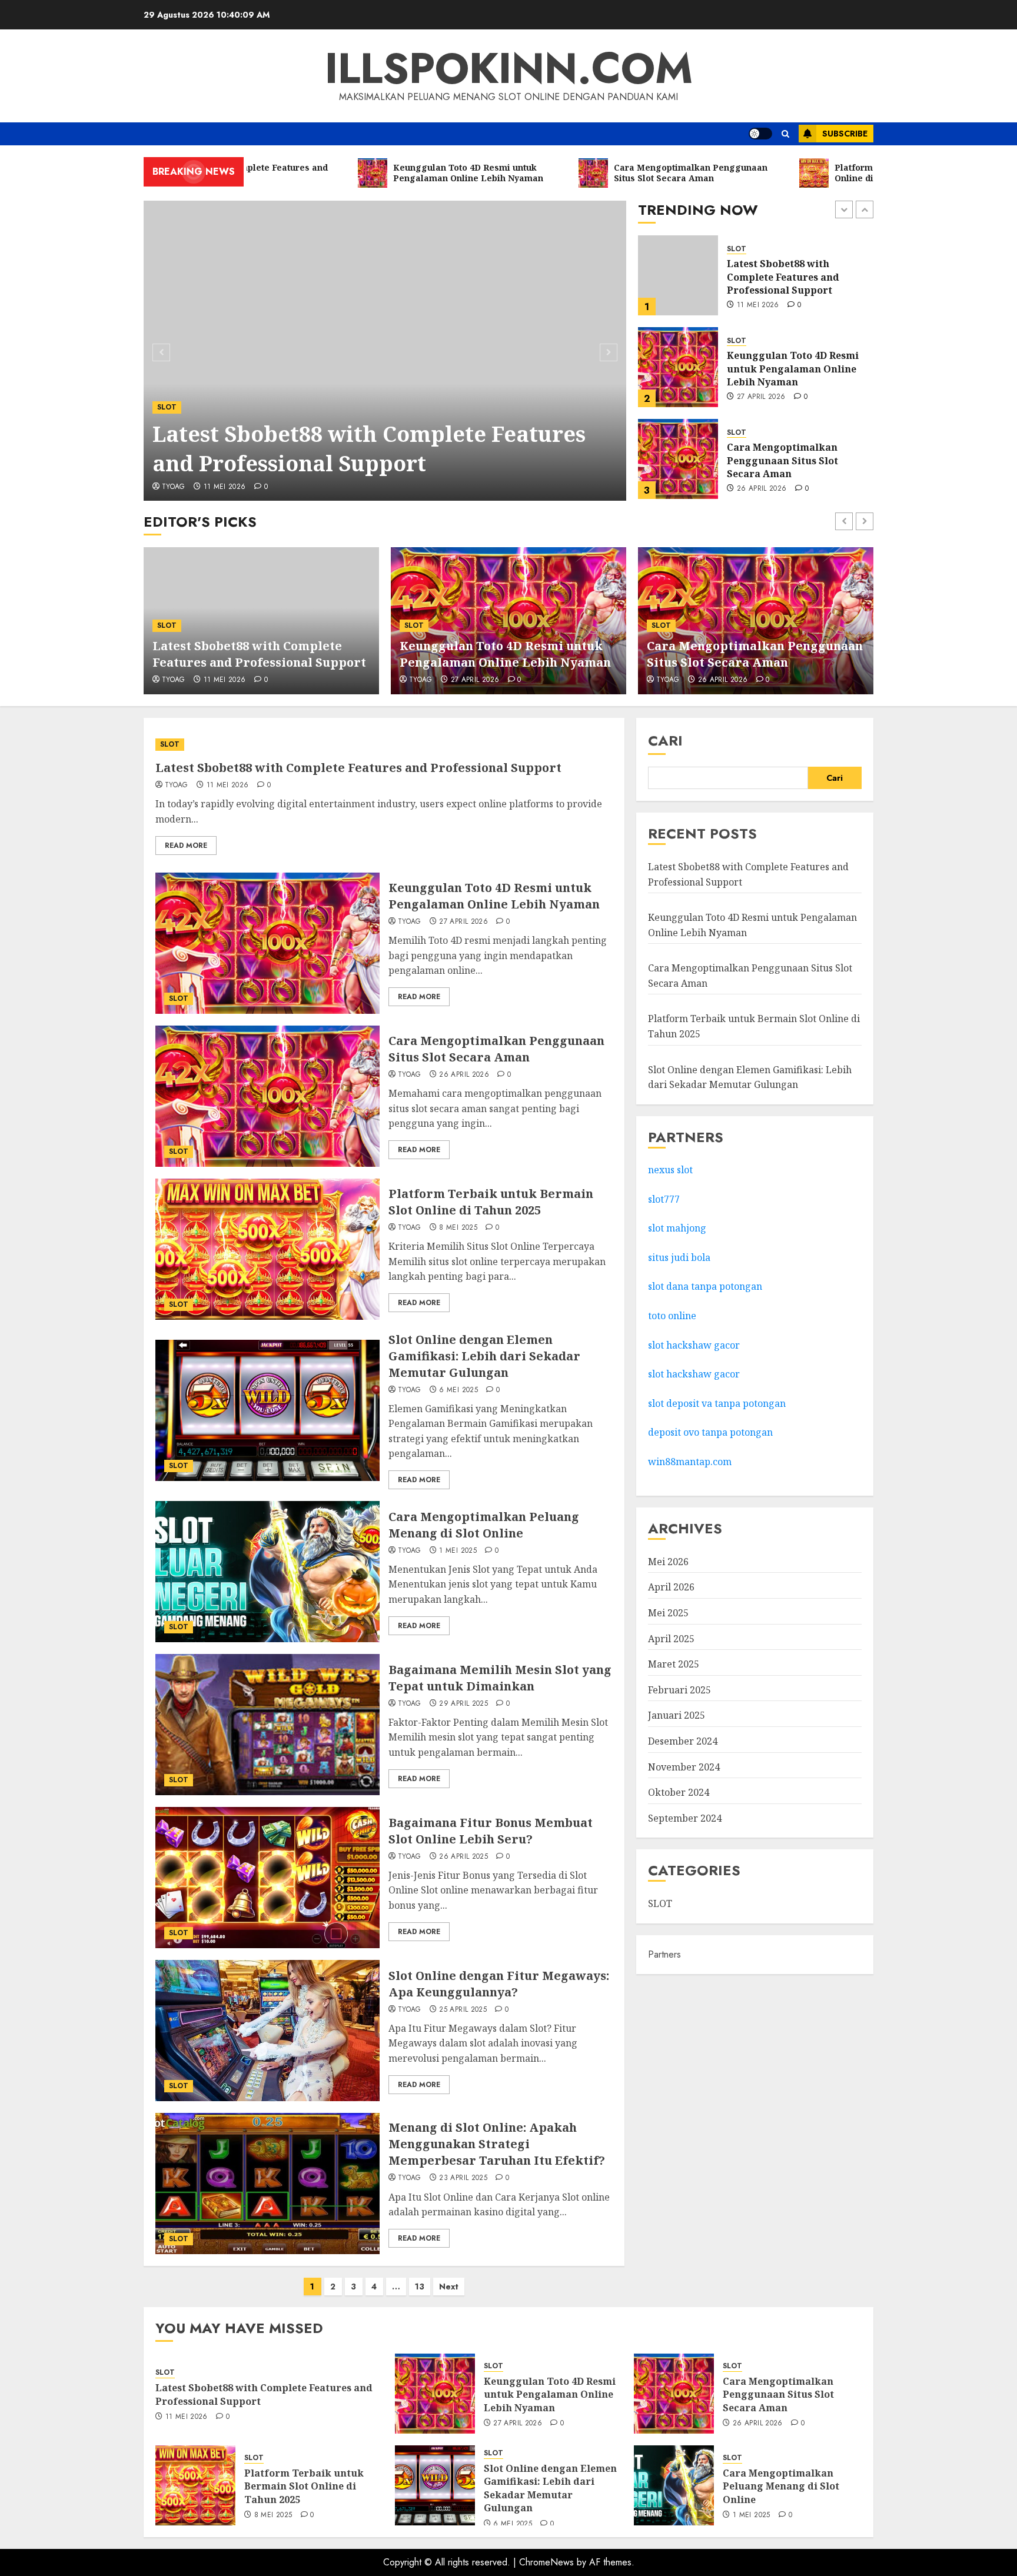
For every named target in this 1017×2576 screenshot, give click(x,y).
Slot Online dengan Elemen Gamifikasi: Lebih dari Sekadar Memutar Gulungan (484, 1356)
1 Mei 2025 (458, 1551)
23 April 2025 (463, 2178)
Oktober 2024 (679, 1792)
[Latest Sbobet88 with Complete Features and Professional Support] (385, 351)
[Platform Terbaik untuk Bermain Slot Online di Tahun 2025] (678, 459)
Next (449, 2287)
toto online (672, 1316)
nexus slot (670, 1170)
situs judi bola (679, 1257)
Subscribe (845, 134)
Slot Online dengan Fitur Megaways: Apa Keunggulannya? (499, 1984)
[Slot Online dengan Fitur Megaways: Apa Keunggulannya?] (267, 2031)
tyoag (174, 487)
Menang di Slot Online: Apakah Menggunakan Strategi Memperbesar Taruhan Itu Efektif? (497, 2144)
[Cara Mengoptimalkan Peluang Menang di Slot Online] (267, 1572)
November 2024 (684, 1767)
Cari (665, 740)
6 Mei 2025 (458, 1390)
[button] (785, 134)
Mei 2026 (668, 1562)
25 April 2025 (463, 2010)
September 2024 (685, 1818)
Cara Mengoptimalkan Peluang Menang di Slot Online (484, 1525)
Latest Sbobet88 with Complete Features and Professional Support (369, 449)
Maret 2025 (674, 1664)
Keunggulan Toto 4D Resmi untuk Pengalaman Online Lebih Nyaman (793, 277)
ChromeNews (546, 2562)
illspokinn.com (509, 68)
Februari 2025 (679, 1690)
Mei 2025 (668, 1613)
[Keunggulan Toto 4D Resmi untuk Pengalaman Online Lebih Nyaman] (678, 275)
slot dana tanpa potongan (705, 1286)
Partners (664, 1954)
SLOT (167, 407)
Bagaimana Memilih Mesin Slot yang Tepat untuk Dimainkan (500, 1678)
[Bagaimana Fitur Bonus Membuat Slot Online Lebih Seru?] (267, 1878)
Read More (186, 846)
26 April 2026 (762, 397)
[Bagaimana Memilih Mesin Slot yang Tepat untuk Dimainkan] (267, 1725)
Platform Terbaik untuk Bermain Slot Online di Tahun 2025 (800, 460)
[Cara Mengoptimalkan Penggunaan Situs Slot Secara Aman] (678, 367)
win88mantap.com (690, 1462)
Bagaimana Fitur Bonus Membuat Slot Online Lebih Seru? (491, 1831)
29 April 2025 (463, 1704)
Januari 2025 (677, 1715)
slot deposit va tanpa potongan (718, 1403)
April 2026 (671, 1587)
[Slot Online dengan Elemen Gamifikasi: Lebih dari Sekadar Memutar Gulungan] (267, 1410)
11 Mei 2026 (225, 487)
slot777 (664, 1199)
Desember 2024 (683, 1741)
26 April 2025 (463, 1857)
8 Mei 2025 (756, 489)
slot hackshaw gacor (695, 1345)
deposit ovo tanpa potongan (712, 1432)
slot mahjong (677, 1228)
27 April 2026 (761, 305)
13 (420, 2287)
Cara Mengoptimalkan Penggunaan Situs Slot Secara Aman (782, 369)
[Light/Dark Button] (760, 134)
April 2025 (671, 1639)
